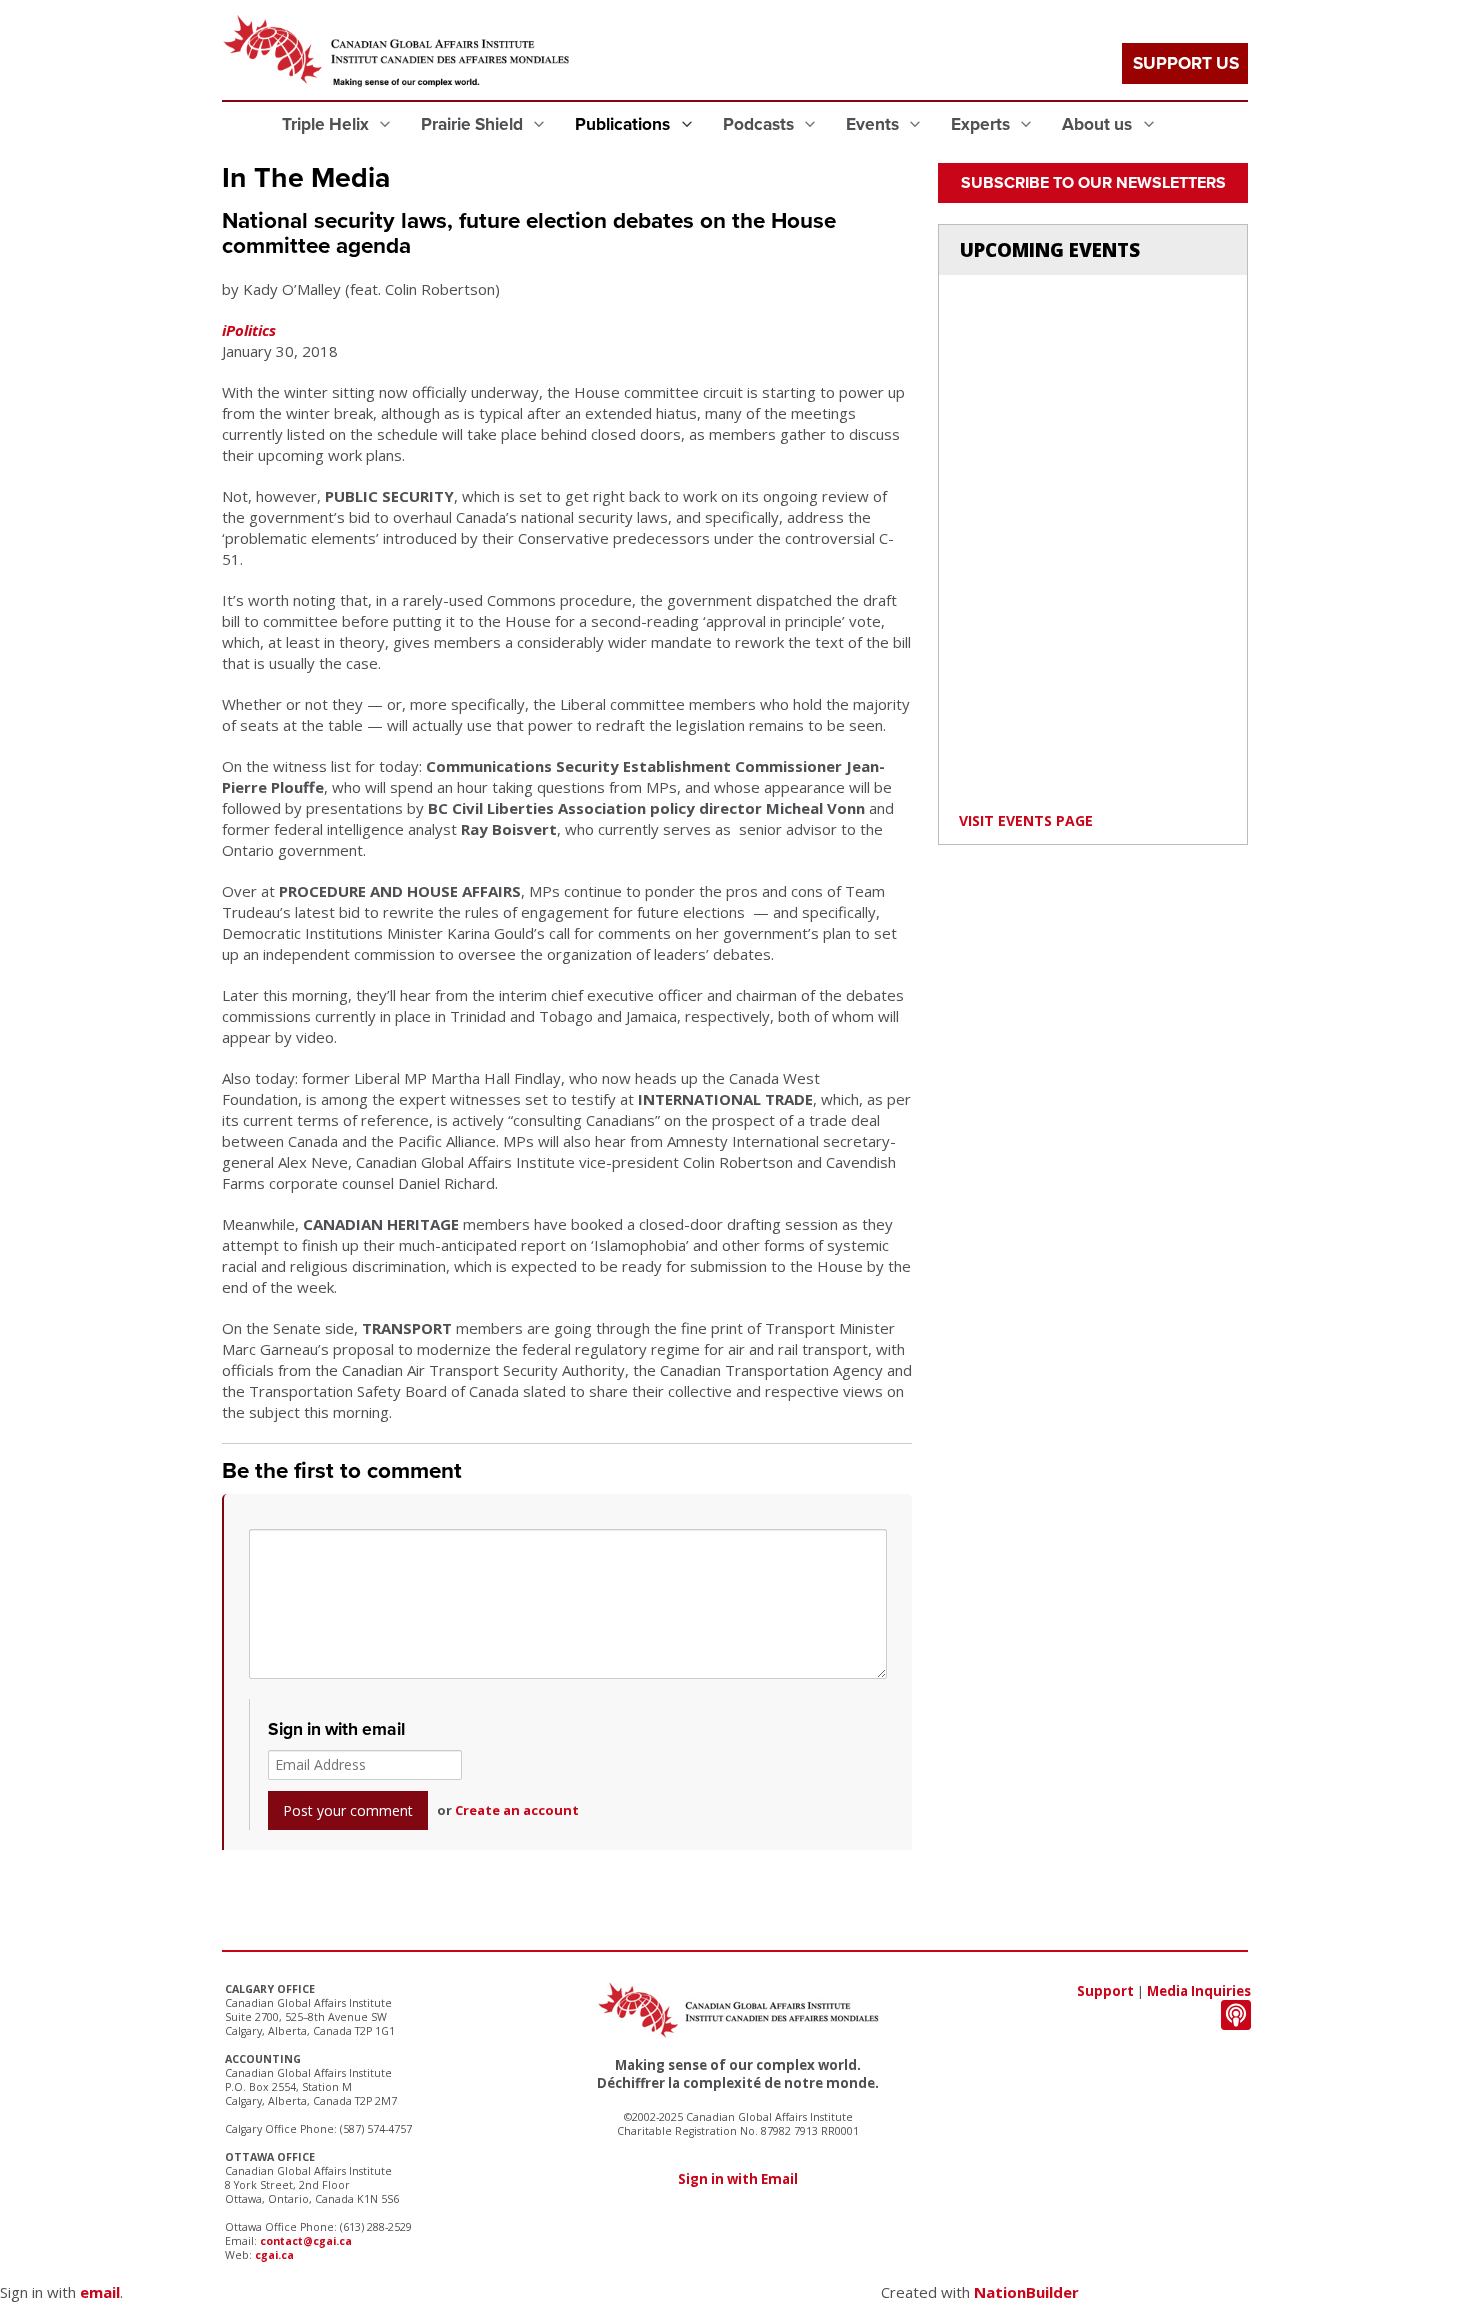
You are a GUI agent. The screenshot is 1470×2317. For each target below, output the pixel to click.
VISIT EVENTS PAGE (1026, 820)
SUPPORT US (1186, 63)
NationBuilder (1026, 2292)
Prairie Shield (474, 124)
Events (874, 124)
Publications (624, 124)
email (100, 2292)
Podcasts (760, 124)
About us (1099, 124)
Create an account (517, 1810)
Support (1105, 1991)
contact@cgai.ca (306, 2241)
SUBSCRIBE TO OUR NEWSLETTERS (1093, 183)
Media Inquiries (1199, 1991)
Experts (982, 124)
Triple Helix (327, 124)
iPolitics (249, 330)
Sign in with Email (738, 2179)
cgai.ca (274, 2255)
